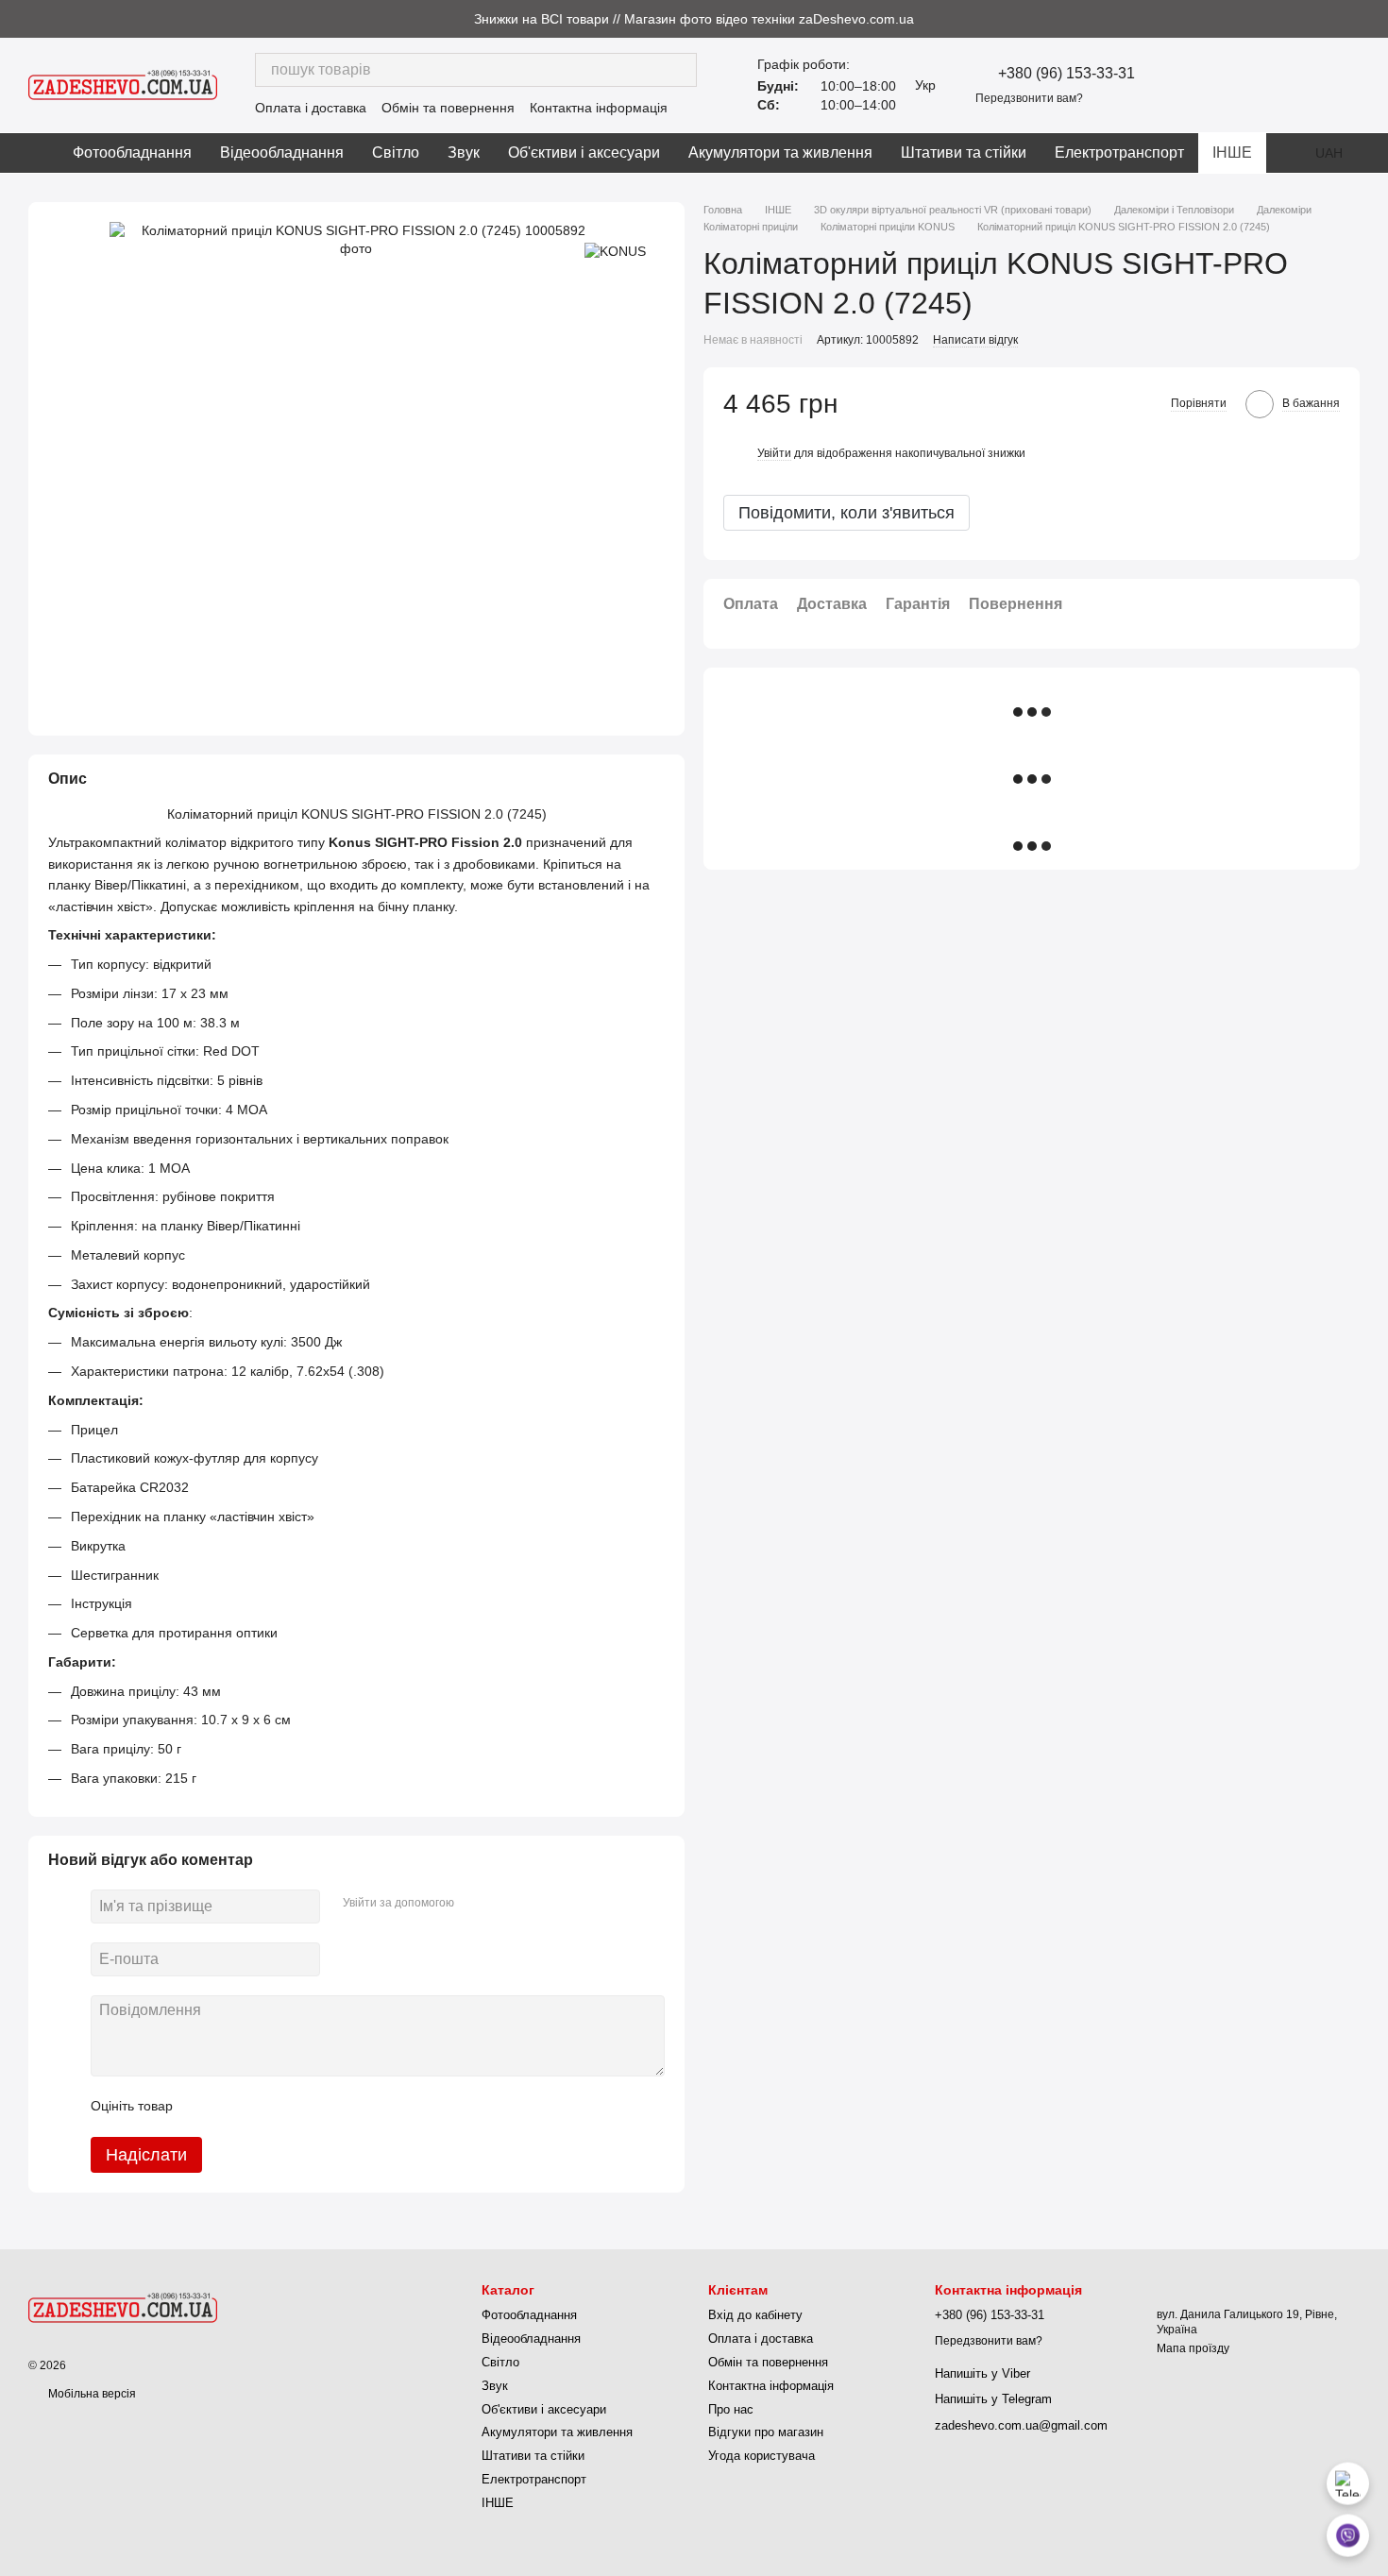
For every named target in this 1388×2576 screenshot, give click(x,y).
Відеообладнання (282, 153)
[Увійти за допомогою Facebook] (475, 1904)
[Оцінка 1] (204, 2107)
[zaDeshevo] (123, 2307)
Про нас (731, 2409)
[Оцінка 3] (264, 2107)
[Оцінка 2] (234, 2107)
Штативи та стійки (964, 153)
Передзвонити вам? (1029, 98)
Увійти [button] (774, 453)
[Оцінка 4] (295, 2107)
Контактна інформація (599, 108)
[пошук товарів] (680, 70)
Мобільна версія (91, 2394)
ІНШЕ (1232, 153)
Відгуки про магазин (766, 2432)
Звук (464, 153)
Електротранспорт (1119, 153)
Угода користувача (762, 2456)
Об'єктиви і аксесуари (584, 153)
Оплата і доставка (311, 108)
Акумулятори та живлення (780, 153)
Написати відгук (975, 341)
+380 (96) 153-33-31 (1066, 74)
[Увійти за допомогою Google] (505, 1904)
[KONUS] (615, 250)
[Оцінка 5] (325, 2107)
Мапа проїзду (1193, 2348)
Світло (396, 153)
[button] (1373, 19)
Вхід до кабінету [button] (755, 2315)
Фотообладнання (132, 153)
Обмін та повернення (448, 108)
